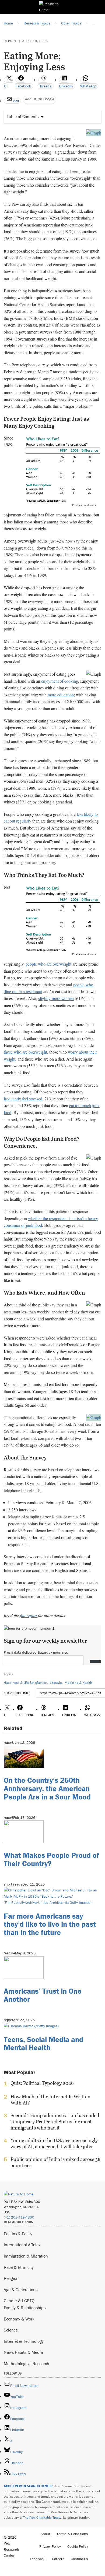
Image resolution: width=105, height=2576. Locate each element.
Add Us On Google (40, 99)
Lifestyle (56, 1683)
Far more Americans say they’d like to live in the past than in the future (50, 1924)
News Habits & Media (23, 2352)
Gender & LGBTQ (19, 2301)
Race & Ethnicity (19, 2267)
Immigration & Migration (26, 2256)
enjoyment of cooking (60, 681)
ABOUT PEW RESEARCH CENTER (28, 2486)
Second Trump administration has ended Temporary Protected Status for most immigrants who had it (55, 2122)
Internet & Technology (24, 2341)
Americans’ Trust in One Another (43, 1995)
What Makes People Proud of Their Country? (51, 1859)
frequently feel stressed (23, 1099)
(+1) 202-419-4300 (19, 2217)
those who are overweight (25, 1052)
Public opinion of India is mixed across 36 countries (55, 2162)
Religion (11, 2278)
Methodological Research (27, 2364)
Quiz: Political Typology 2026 (42, 2083)
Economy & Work (19, 2319)
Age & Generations (21, 2290)
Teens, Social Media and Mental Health (43, 2044)
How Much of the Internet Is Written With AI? (50, 2100)
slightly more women (56, 998)
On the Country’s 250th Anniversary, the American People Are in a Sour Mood (47, 1788)
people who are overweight (48, 964)
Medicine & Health (78, 1683)
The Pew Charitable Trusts (42, 2517)
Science (11, 2330)
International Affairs (22, 2245)
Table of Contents (23, 116)
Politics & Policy (18, 2234)
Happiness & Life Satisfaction (25, 1683)
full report (28, 1615)
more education (61, 695)
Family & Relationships (25, 2308)
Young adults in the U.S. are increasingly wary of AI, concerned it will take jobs (54, 2143)
